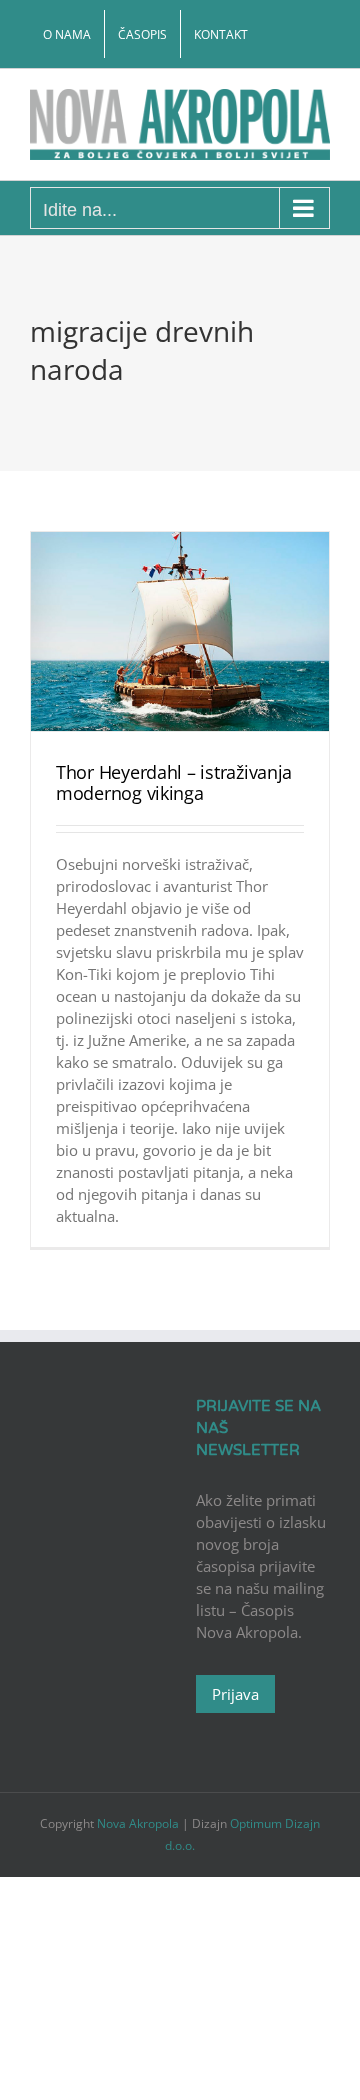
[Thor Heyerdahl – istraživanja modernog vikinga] (180, 631)
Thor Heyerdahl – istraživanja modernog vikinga (174, 783)
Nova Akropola (139, 1823)
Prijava (235, 1694)
